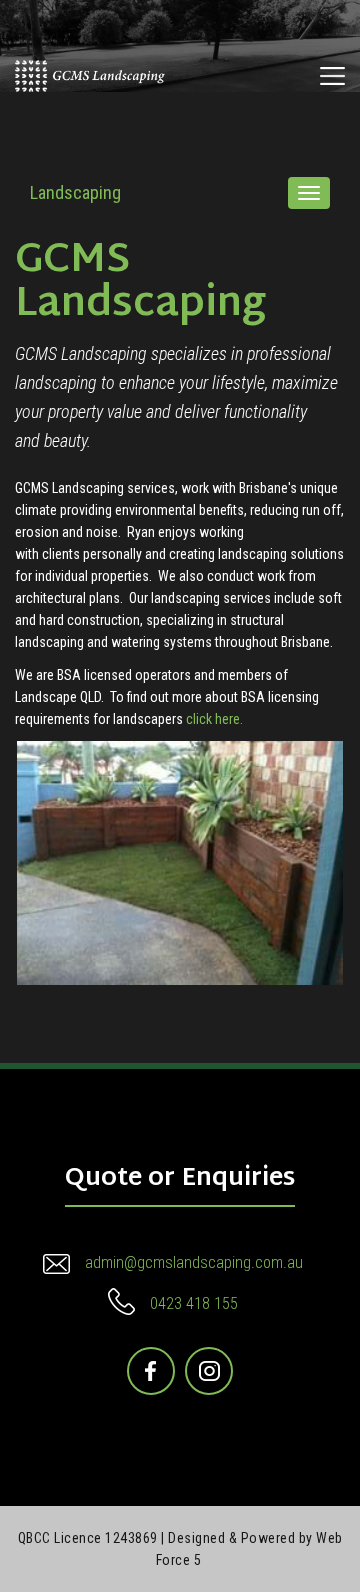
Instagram (210, 1361)
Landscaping (75, 192)
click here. (214, 719)
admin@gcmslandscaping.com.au (194, 1262)
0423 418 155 (194, 1303)
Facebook (152, 1361)
